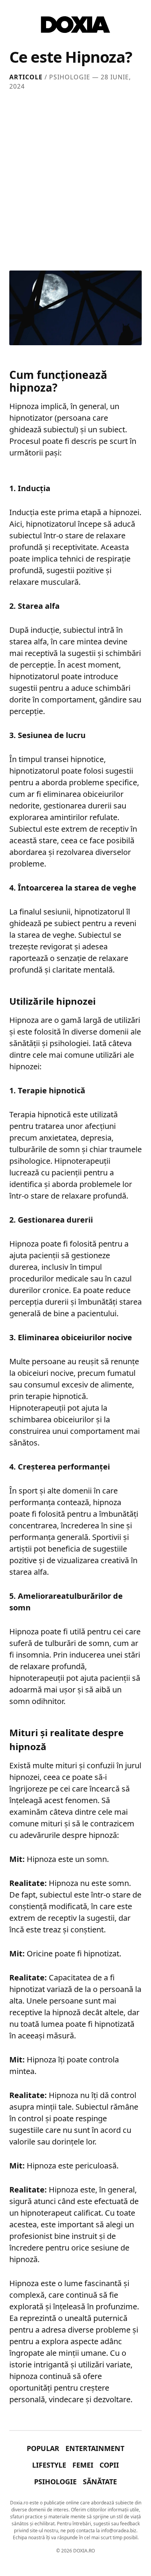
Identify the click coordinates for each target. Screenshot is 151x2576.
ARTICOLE (26, 77)
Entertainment (95, 2448)
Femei (83, 2465)
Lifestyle (49, 2465)
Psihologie (55, 2482)
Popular (43, 2448)
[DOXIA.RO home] (75, 25)
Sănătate (100, 2482)
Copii (109, 2465)
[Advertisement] (75, 179)
